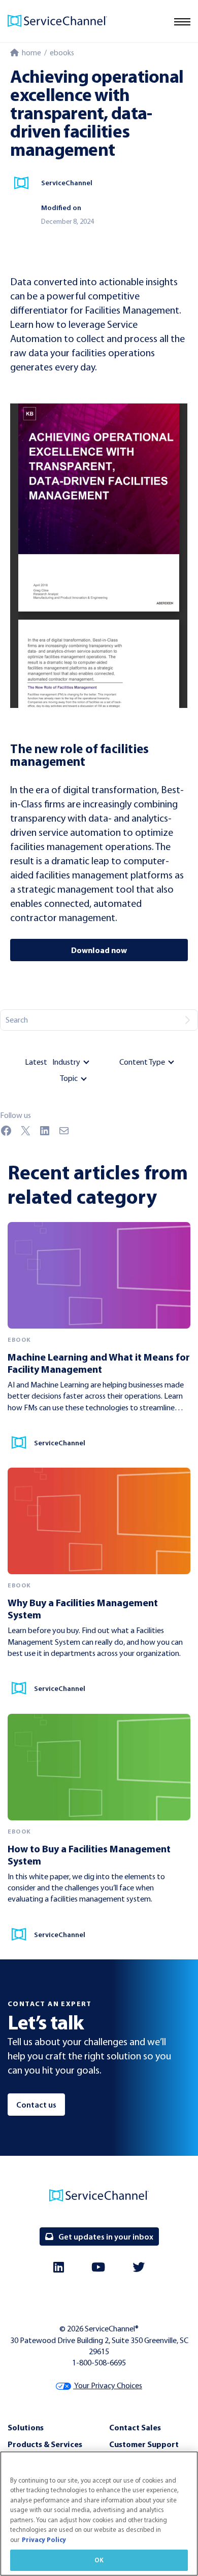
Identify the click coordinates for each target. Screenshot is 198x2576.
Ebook (19, 1340)
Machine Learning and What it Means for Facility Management (99, 1363)
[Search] (187, 1020)
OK (99, 2560)
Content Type (142, 1062)
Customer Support (144, 2444)
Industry (66, 1062)
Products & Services (45, 2444)
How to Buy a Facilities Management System (89, 1855)
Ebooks (62, 53)
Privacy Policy (44, 2539)
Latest (36, 1062)
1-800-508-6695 (99, 2363)
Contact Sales (135, 2427)
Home (30, 53)
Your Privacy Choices (108, 2385)
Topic (69, 1078)
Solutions (26, 2427)
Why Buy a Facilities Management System (83, 1608)
